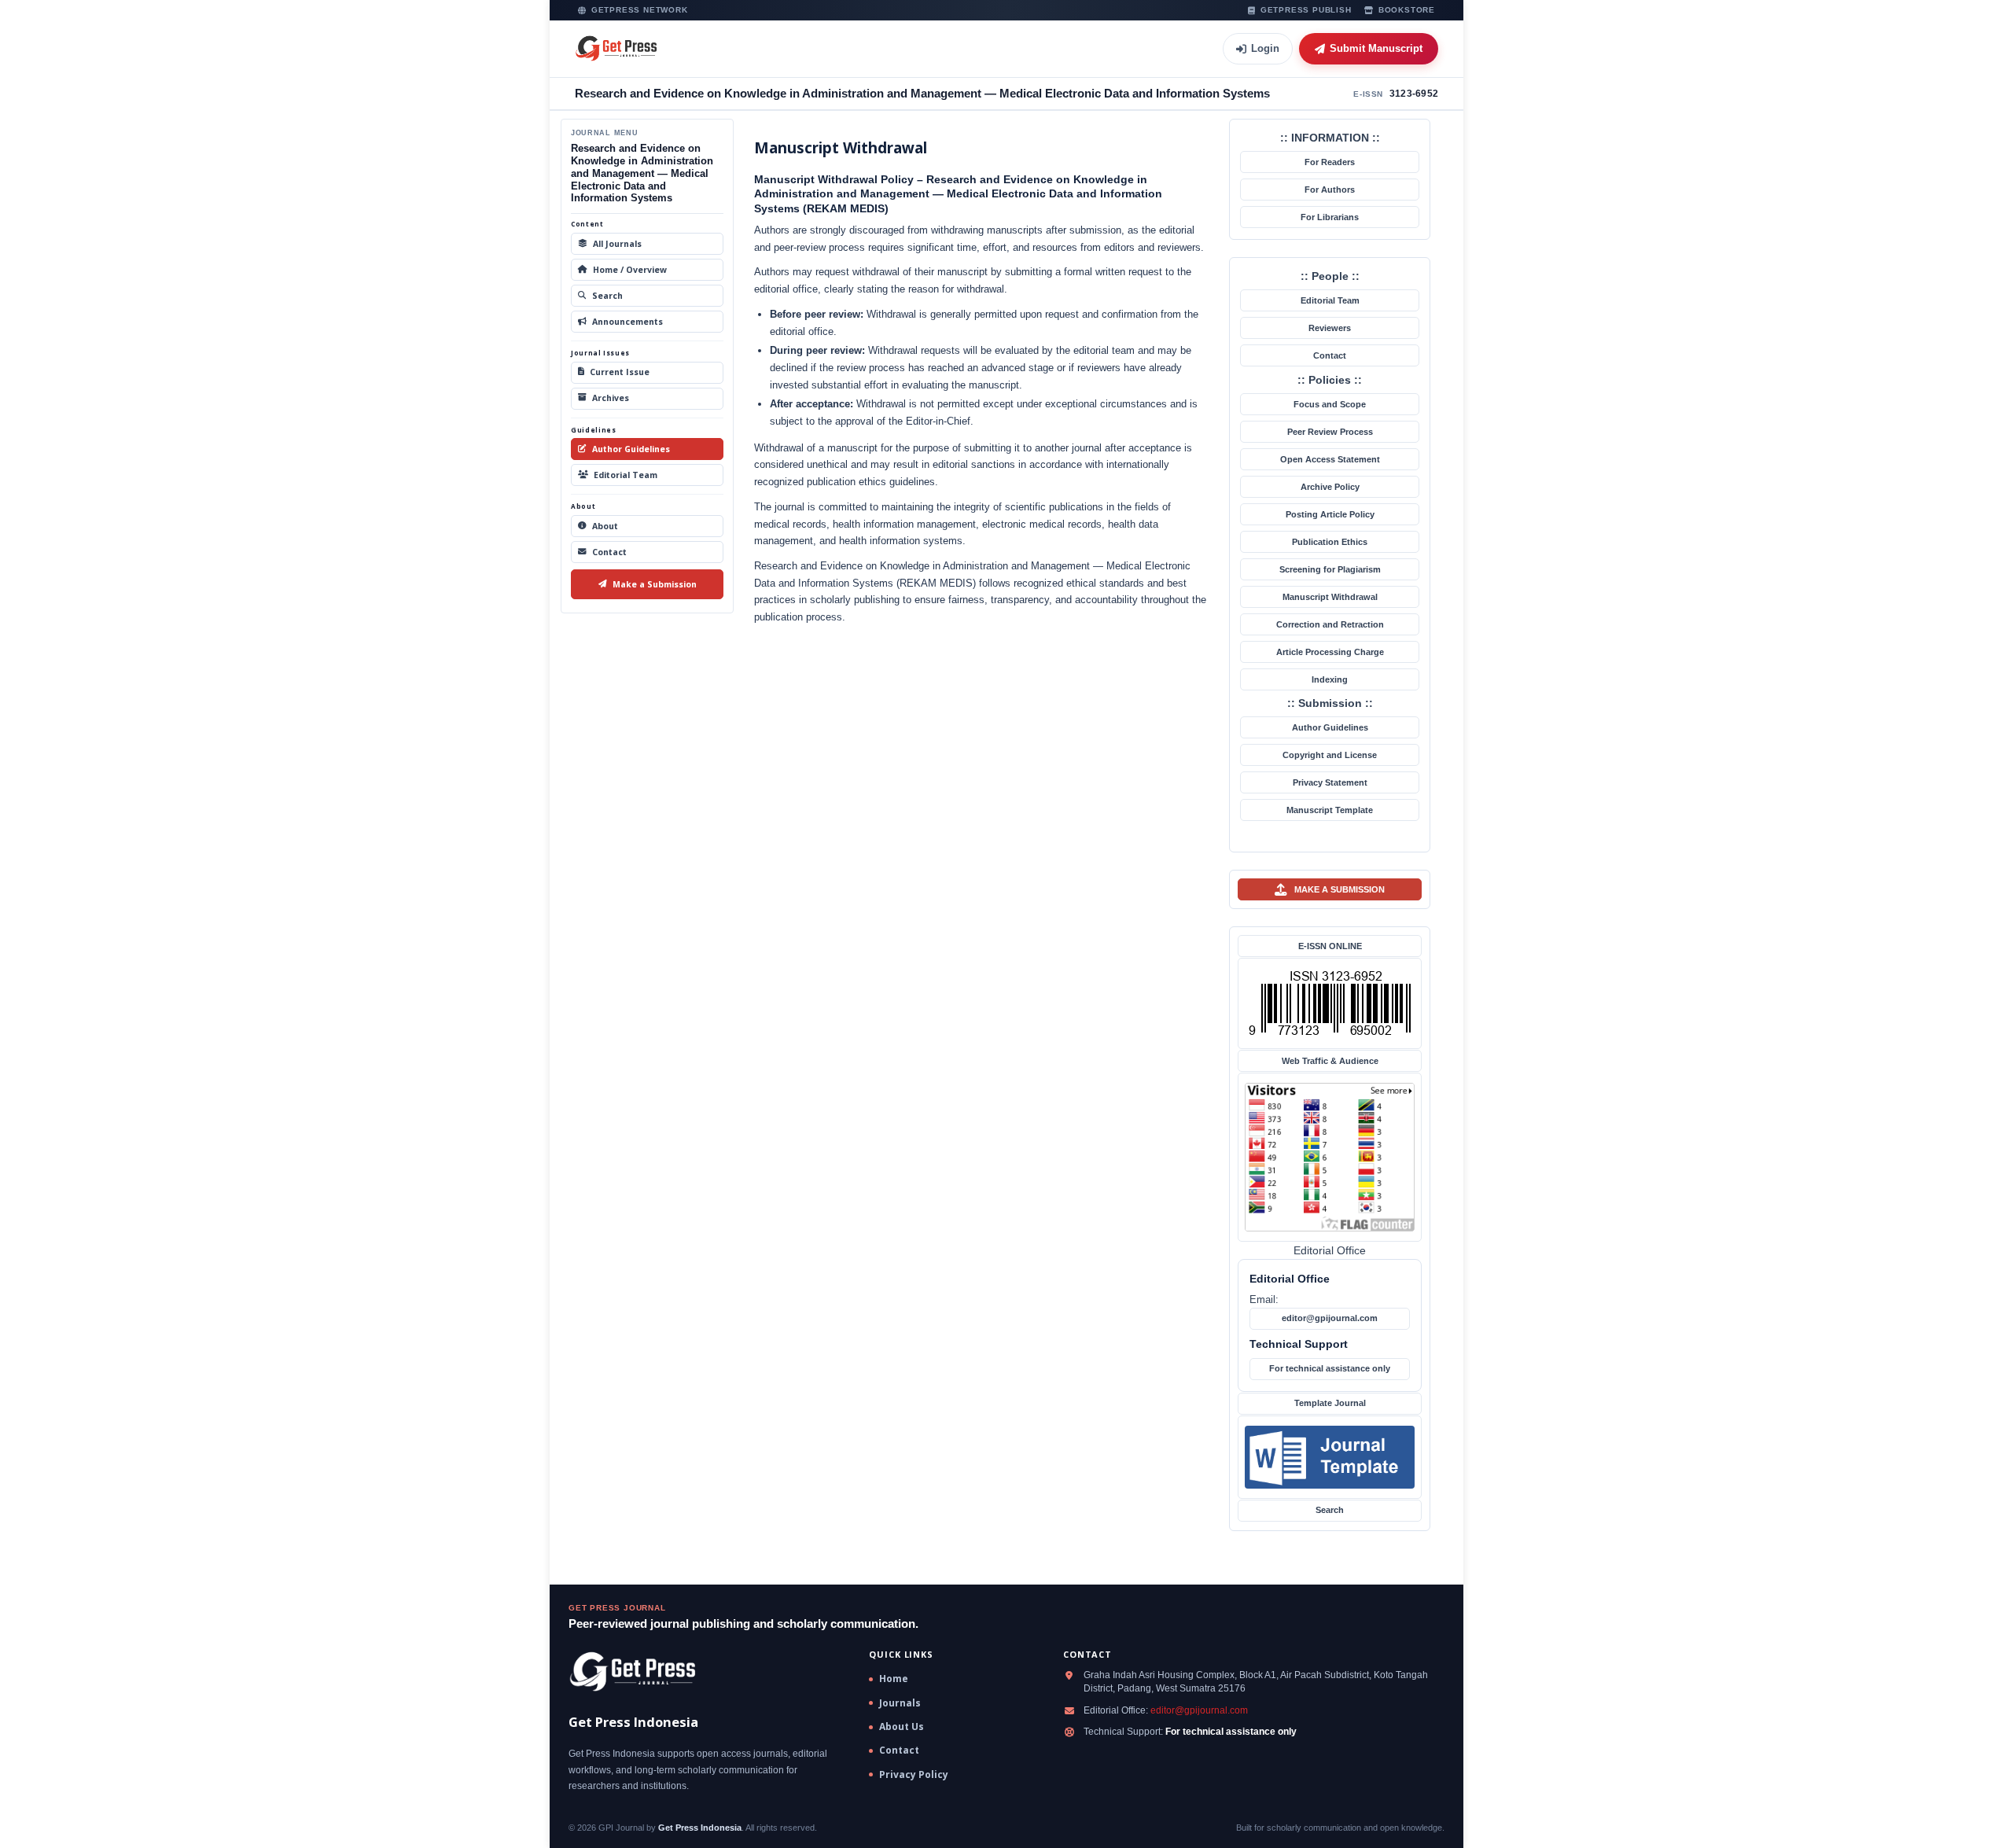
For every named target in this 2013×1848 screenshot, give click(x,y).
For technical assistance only (1330, 1368)
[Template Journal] (1330, 1457)
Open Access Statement (1330, 459)
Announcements (627, 322)
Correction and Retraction (1330, 624)
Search (607, 296)
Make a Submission (655, 584)
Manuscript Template (1330, 810)
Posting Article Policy (1330, 514)
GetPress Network (640, 10)
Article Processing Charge (1330, 652)
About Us (902, 1727)
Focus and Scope (1330, 404)
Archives (611, 398)
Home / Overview (630, 270)
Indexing (1330, 679)
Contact (609, 552)
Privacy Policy (914, 1775)
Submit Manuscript (1376, 48)
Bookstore (1407, 10)
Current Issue (620, 372)
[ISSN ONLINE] (1330, 1003)
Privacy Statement (1330, 782)
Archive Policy (1330, 487)
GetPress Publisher (1306, 10)
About (605, 526)
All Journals (617, 244)
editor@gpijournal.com (1330, 1318)
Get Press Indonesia (700, 1828)
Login (1265, 48)
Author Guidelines (631, 449)
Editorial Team (626, 475)
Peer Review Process (1330, 432)
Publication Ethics (1330, 542)
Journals (900, 1703)
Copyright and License (1330, 755)
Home (894, 1679)
